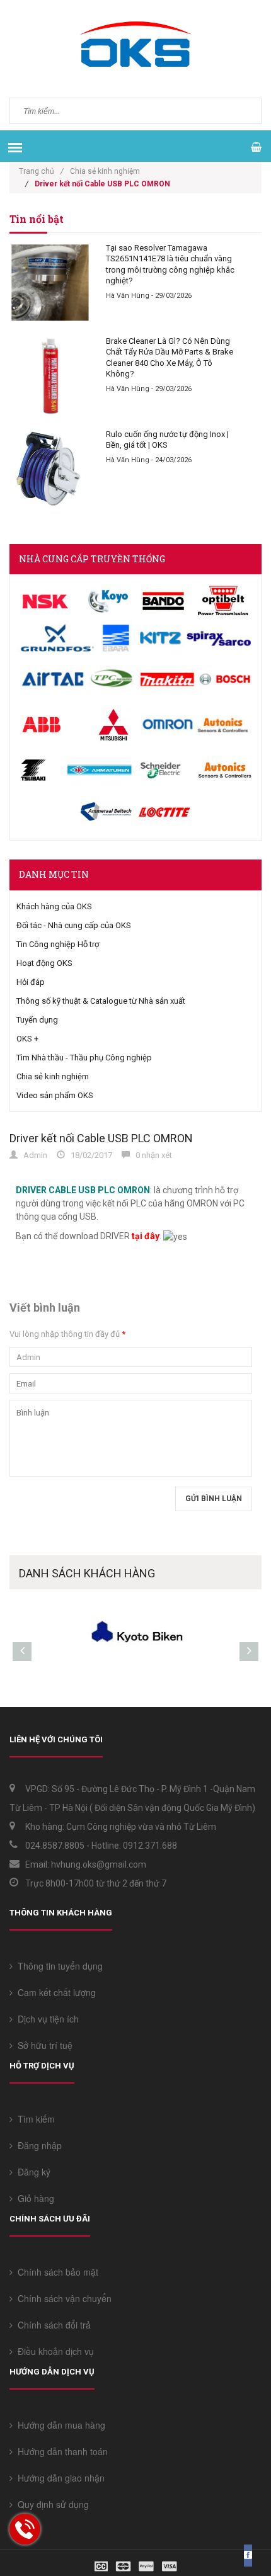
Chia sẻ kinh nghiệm (105, 171)
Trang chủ (41, 171)
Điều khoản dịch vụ (53, 2351)
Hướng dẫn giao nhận (59, 2478)
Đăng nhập (37, 2145)
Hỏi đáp (31, 982)
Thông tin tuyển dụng (58, 1966)
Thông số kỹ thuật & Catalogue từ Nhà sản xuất (101, 1001)
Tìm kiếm (34, 2119)
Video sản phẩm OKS (55, 1095)
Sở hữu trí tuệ (43, 2045)
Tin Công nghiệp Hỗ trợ (58, 944)
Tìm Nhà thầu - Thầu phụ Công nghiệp (84, 1058)
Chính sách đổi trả (52, 2325)
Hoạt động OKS (44, 963)
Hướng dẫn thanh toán (60, 2451)
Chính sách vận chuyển (62, 2298)
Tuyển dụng (37, 1020)
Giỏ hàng (33, 2198)
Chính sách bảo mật (55, 2272)
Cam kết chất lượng (54, 1992)
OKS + (27, 1039)
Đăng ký (32, 2172)
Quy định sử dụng (51, 2504)
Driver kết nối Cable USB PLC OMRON (101, 1138)
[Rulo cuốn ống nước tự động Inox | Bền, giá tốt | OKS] (50, 469)
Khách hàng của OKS (54, 906)
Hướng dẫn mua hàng (59, 2425)
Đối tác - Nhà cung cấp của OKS (74, 925)
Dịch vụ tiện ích (46, 2019)
